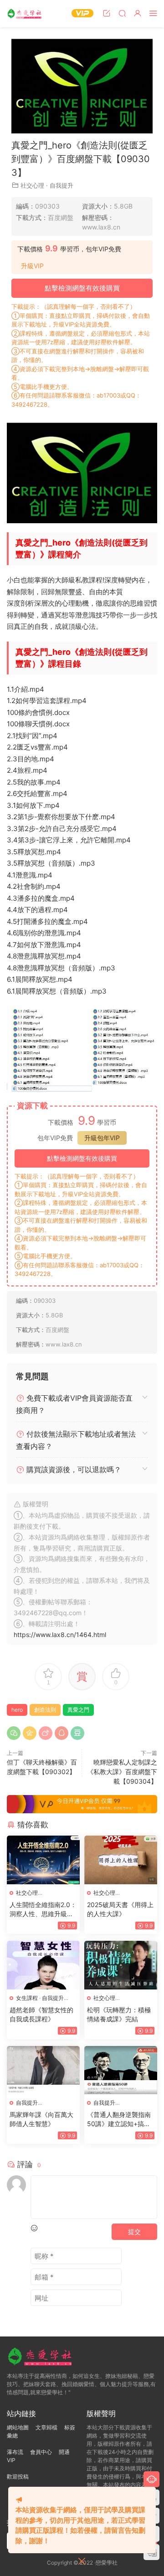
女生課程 (27, 1998)
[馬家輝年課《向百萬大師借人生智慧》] (43, 2070)
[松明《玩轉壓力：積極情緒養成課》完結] (121, 1965)
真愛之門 (78, 1710)
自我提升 (61, 185)
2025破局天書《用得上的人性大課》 (120, 1909)
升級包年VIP (102, 1138)
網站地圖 (18, 2427)
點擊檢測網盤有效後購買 (82, 288)
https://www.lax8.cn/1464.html (60, 1635)
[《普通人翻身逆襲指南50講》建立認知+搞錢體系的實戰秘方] (121, 2070)
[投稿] (107, 13)
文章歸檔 (46, 2427)
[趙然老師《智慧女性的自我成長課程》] (43, 1965)
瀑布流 (15, 2452)
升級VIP (32, 266)
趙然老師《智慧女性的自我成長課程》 (41, 2014)
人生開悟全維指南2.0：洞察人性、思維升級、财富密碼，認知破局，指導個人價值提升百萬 (43, 1910)
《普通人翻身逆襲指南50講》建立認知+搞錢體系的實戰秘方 (119, 2119)
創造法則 (45, 1710)
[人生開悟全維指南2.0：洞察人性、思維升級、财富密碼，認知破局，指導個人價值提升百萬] (43, 1860)
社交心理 (32, 185)
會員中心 (41, 2452)
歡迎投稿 (18, 2477)
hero (17, 1710)
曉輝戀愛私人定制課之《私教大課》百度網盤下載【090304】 (122, 1772)
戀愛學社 (25, 14)
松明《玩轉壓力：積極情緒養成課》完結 (119, 2014)
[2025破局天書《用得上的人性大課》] (121, 1860)
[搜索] (122, 13)
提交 (134, 2232)
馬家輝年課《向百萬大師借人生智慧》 (41, 2119)
